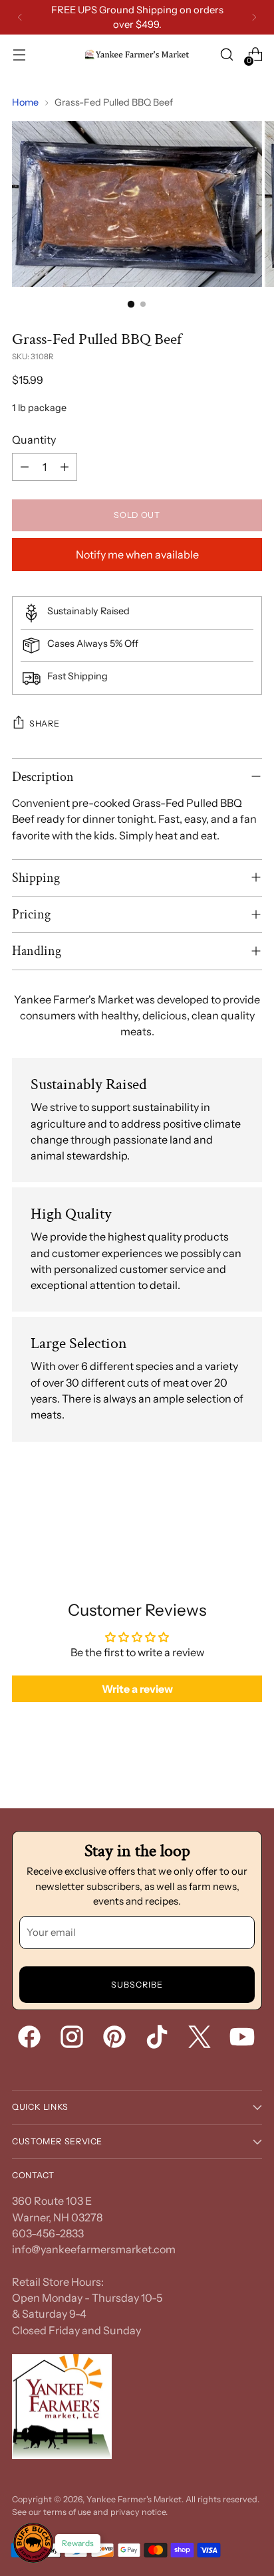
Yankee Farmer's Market (134, 2499)
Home (25, 102)
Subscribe (137, 1985)
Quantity (34, 440)
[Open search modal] (226, 55)
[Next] (254, 17)
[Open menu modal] (19, 55)
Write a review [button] (137, 1689)
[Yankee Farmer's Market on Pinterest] (116, 2039)
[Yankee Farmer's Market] (137, 55)
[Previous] (20, 17)
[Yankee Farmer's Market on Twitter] (201, 2039)
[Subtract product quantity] (25, 467)
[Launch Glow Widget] (33, 2543)
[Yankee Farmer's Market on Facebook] (31, 2039)
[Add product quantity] (65, 467)
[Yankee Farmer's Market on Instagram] (73, 2039)
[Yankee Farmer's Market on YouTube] (243, 2039)
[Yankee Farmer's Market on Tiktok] (158, 2039)
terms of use (67, 2512)
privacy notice (138, 2512)
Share (44, 724)
